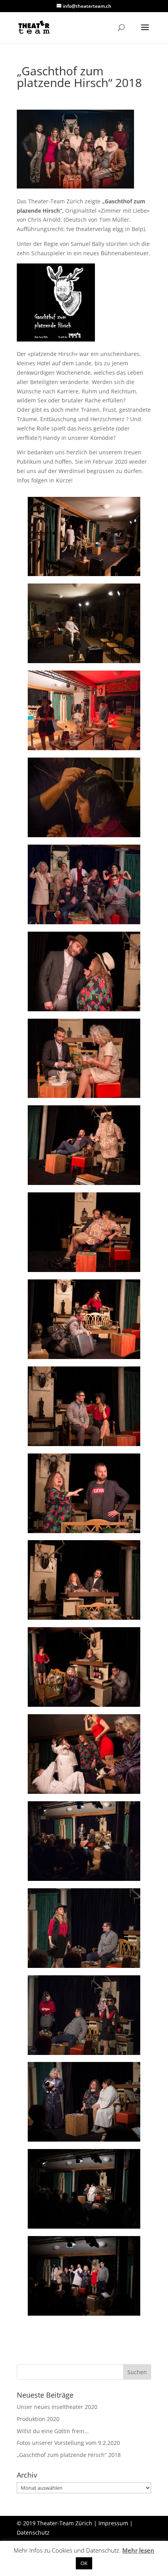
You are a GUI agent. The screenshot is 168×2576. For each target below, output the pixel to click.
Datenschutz (33, 2532)
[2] (84, 663)
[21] (84, 2315)
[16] (84, 1881)
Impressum (113, 2523)
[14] (84, 1707)
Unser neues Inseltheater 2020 (57, 2407)
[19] (84, 2141)
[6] (84, 1011)
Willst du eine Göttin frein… (53, 2431)
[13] (84, 1620)
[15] (84, 1794)
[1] (84, 576)
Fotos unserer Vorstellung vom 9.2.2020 (68, 2443)
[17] (84, 1968)
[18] (84, 2055)
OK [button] (84, 2563)
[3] (84, 750)
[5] (84, 924)
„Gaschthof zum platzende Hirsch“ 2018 (69, 2455)
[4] (84, 837)
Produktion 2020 (38, 2419)
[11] (84, 1446)
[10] (84, 1359)
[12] (84, 1533)
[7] (84, 1098)
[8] (84, 1185)
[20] (84, 2228)
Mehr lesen (138, 2550)
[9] (84, 1272)
